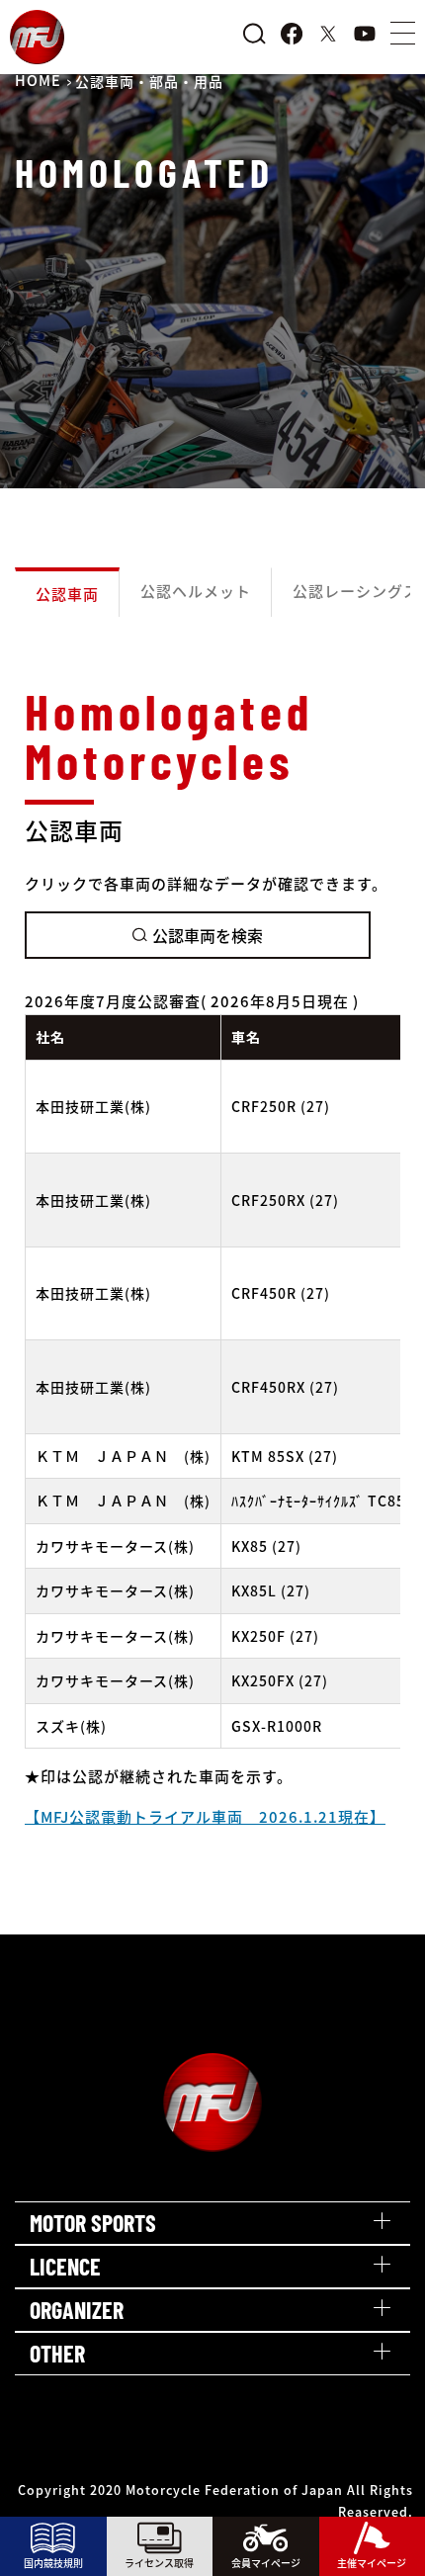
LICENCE (65, 2266)
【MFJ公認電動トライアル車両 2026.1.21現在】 (205, 1816)
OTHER (57, 2353)
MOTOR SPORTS (93, 2223)
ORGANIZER (77, 2310)
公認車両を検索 (208, 935)
